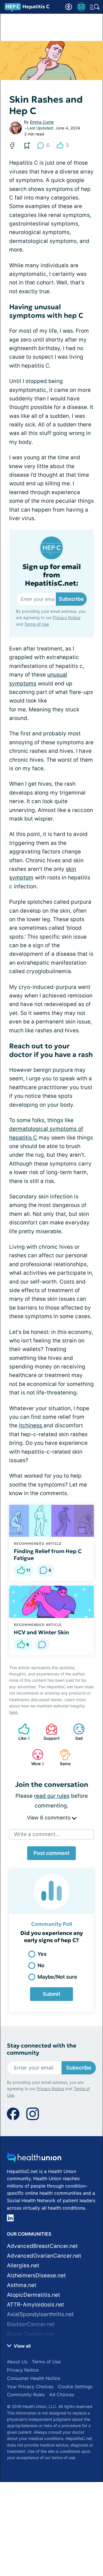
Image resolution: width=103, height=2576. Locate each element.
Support (50, 1732)
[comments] (42, 1645)
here (13, 1712)
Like (21, 1732)
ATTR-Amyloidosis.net (35, 2305)
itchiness (31, 1425)
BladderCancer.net (31, 2324)
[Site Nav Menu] (95, 7)
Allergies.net (23, 2265)
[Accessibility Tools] (69, 7)
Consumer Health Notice (33, 2378)
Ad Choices (62, 2395)
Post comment (51, 1853)
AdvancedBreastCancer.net (42, 2246)
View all (22, 2346)
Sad (75, 1732)
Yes (42, 1954)
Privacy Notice (67, 617)
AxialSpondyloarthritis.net (40, 2314)
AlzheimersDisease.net (36, 2275)
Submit (51, 1994)
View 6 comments (49, 1818)
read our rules (52, 1796)
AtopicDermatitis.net (33, 2295)
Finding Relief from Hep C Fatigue (48, 1555)
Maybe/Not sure (57, 1977)
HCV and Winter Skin (41, 1632)
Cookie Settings (75, 2387)
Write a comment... (37, 1834)
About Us (17, 2362)
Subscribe (71, 599)
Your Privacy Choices (30, 2387)
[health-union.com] (34, 2159)
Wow (35, 1757)
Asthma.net (22, 2285)
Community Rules (26, 2395)
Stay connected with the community (42, 2049)
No (41, 1965)
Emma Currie (42, 122)
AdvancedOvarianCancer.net (44, 2256)
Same (62, 1757)
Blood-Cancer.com (31, 2334)
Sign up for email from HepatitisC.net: (52, 575)
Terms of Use (37, 624)
